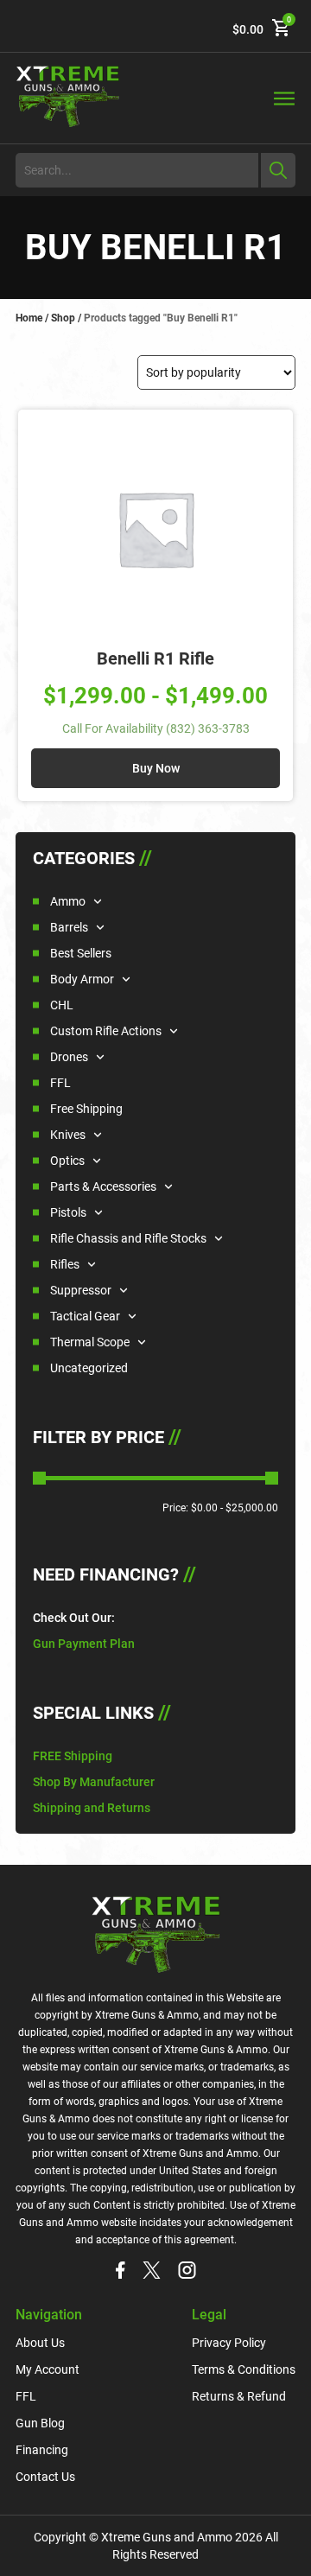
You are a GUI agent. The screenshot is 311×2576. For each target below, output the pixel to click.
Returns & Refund (239, 2396)
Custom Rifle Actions (106, 1031)
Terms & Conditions (244, 2369)
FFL (60, 1083)
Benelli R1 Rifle (155, 658)
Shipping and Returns (92, 1808)
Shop (63, 318)
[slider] (39, 1478)
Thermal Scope (90, 1342)
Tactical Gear (85, 1316)
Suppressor (81, 1290)
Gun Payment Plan (84, 1644)
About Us (40, 2343)
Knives (68, 1135)
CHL (62, 1005)
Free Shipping (86, 1109)
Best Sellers (81, 953)
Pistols (68, 1212)
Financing (42, 2450)
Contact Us (45, 2477)
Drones (69, 1057)
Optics (67, 1161)
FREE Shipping (73, 1756)
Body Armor (82, 979)
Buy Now (156, 768)
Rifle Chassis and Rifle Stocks (128, 1238)
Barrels (69, 927)
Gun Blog (40, 2423)
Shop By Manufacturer (94, 1782)
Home (29, 318)
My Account (48, 2369)
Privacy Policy (229, 2343)
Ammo (68, 901)
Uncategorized (89, 1368)
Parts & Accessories (103, 1186)
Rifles (65, 1264)
